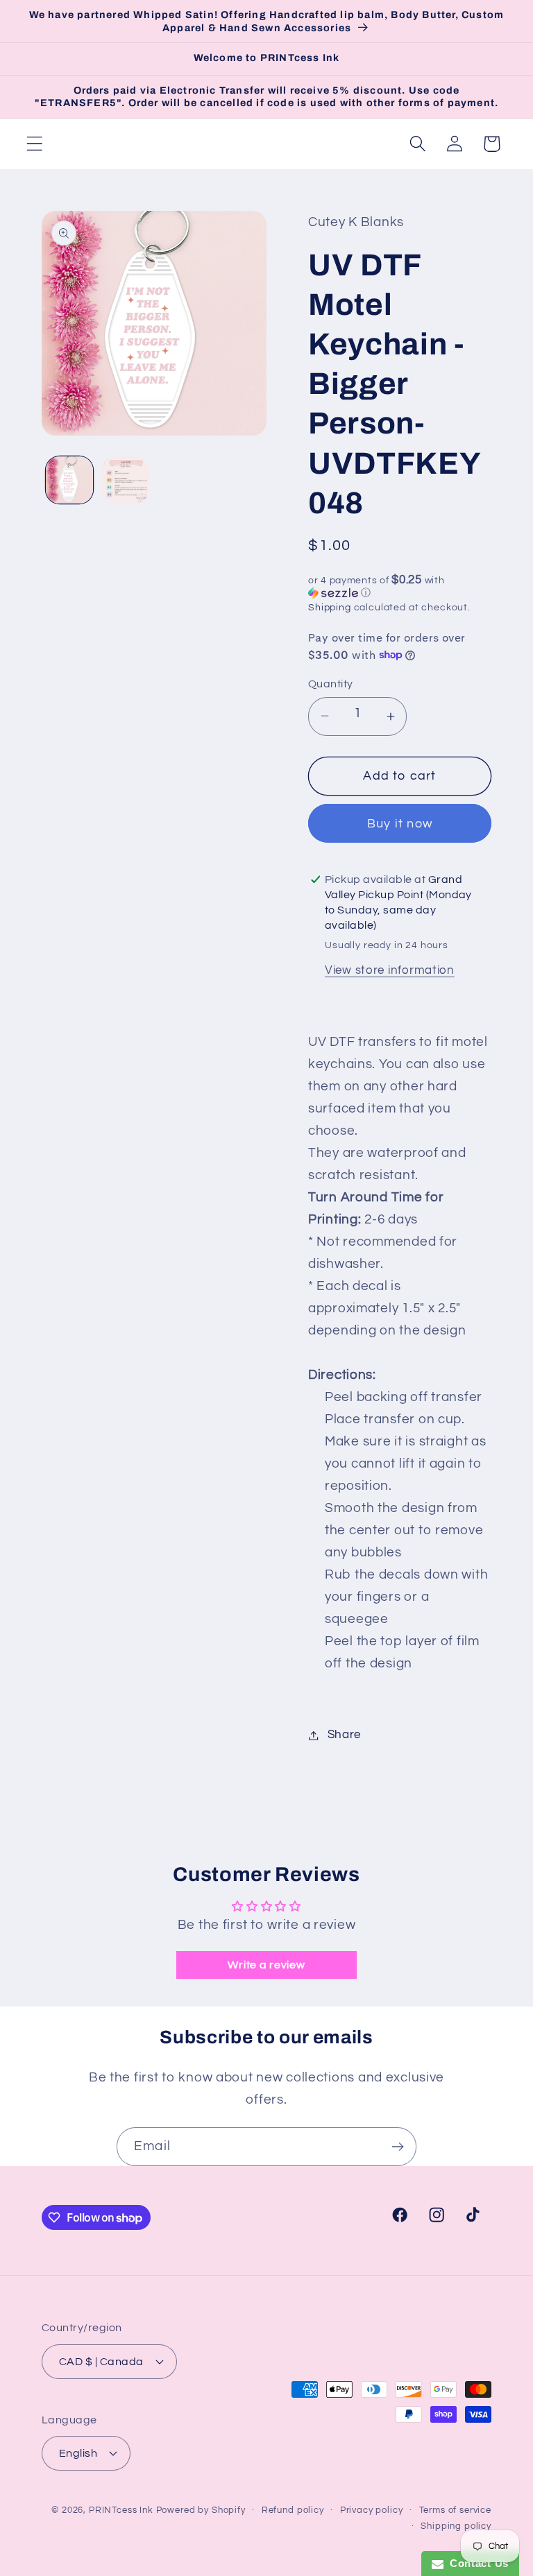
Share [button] (344, 1735)
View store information (390, 970)
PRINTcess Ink (121, 2510)
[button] (35, 144)
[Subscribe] (397, 2147)
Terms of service (455, 2510)
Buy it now (400, 824)
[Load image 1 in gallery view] (69, 480)
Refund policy (293, 2510)
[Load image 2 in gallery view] (125, 480)
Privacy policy (372, 2510)
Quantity (331, 684)
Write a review (266, 1965)
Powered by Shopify (201, 2510)
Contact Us (476, 2563)
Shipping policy (456, 2526)
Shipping (330, 607)
